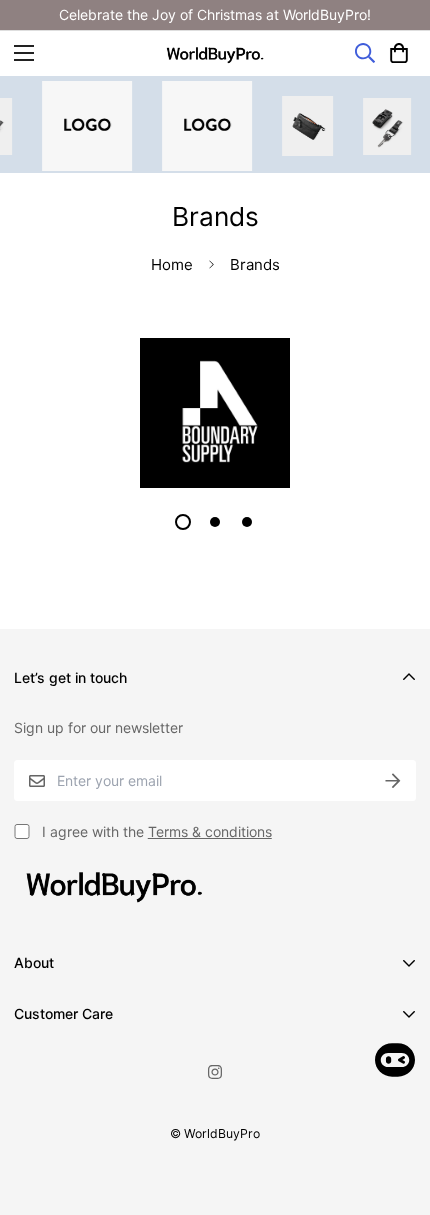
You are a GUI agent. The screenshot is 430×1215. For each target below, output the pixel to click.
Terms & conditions (210, 831)
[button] (399, 53)
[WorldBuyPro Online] (215, 53)
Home (172, 264)
